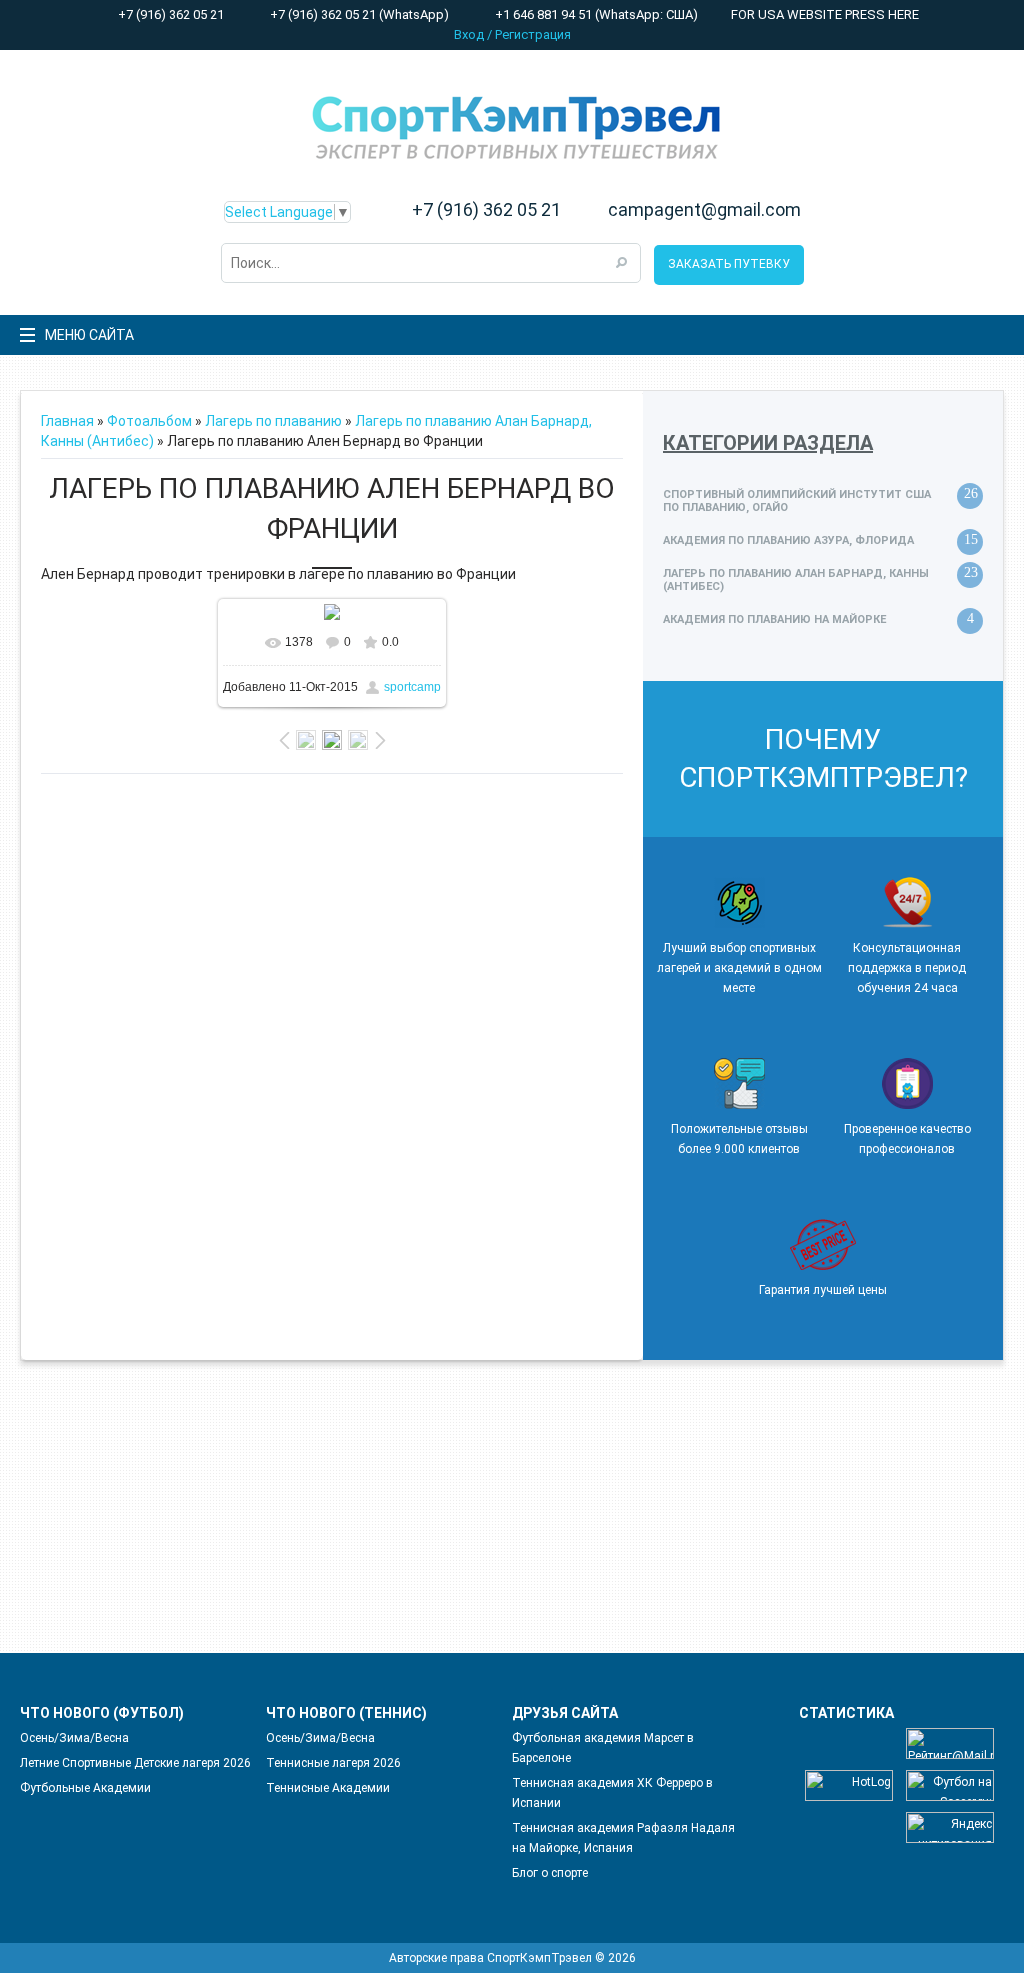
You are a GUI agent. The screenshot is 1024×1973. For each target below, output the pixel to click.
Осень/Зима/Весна (74, 1738)
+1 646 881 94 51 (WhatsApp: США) (595, 14)
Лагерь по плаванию (273, 421)
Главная (67, 421)
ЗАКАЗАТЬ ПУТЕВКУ (729, 264)
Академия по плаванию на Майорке (774, 619)
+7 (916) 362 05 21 (169, 14)
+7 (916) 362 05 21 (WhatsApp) (358, 14)
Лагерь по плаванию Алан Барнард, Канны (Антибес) (796, 580)
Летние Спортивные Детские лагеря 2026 (135, 1763)
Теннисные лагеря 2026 (333, 1763)
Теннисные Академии (328, 1788)
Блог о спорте (550, 1873)
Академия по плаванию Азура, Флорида (788, 540)
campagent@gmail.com (704, 210)
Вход (469, 34)
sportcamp (412, 687)
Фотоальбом (149, 421)
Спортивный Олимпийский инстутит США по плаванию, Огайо (797, 501)
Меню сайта (89, 335)
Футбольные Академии (85, 1788)
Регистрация (533, 34)
